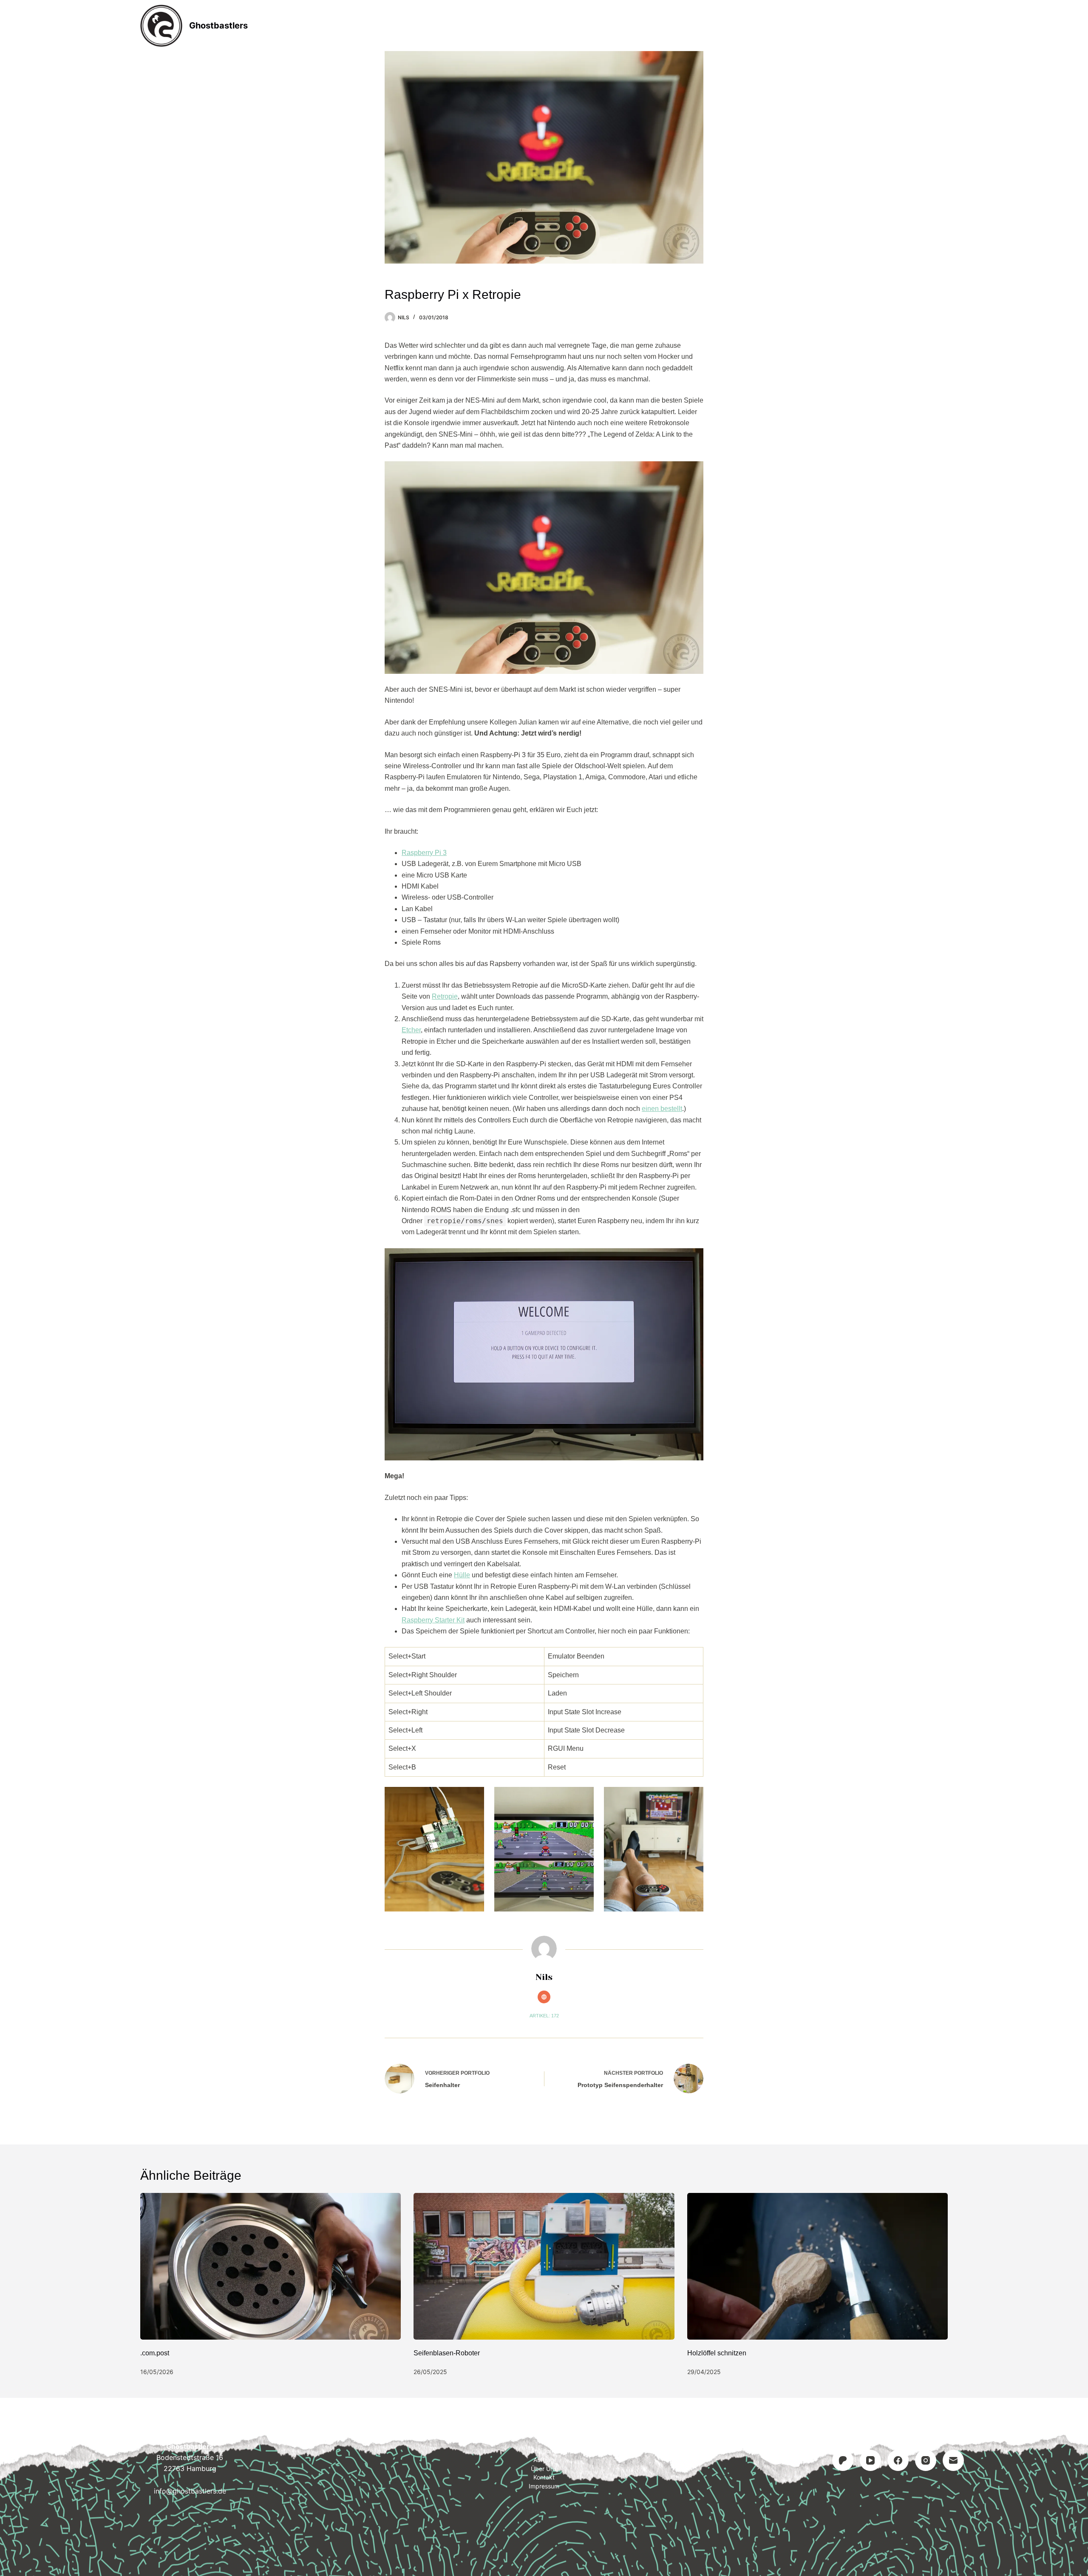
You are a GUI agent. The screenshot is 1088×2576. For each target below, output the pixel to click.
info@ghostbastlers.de (190, 2491)
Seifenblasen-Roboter (447, 2353)
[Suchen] (945, 26)
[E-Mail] (953, 2460)
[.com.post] (271, 2266)
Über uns (544, 2469)
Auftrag (545, 26)
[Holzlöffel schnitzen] (817, 2266)
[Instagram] (926, 2460)
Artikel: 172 (544, 2016)
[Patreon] (843, 2460)
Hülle (462, 1575)
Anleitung (489, 26)
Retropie (445, 996)
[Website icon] (544, 1997)
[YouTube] (870, 2460)
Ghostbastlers (218, 26)
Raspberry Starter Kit (433, 1620)
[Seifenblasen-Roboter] (544, 2266)
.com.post (155, 2353)
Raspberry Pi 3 (424, 853)
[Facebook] (898, 2460)
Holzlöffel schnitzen (717, 2353)
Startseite (430, 26)
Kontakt (598, 26)
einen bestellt (662, 1109)
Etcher (411, 1030)
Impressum (656, 26)
